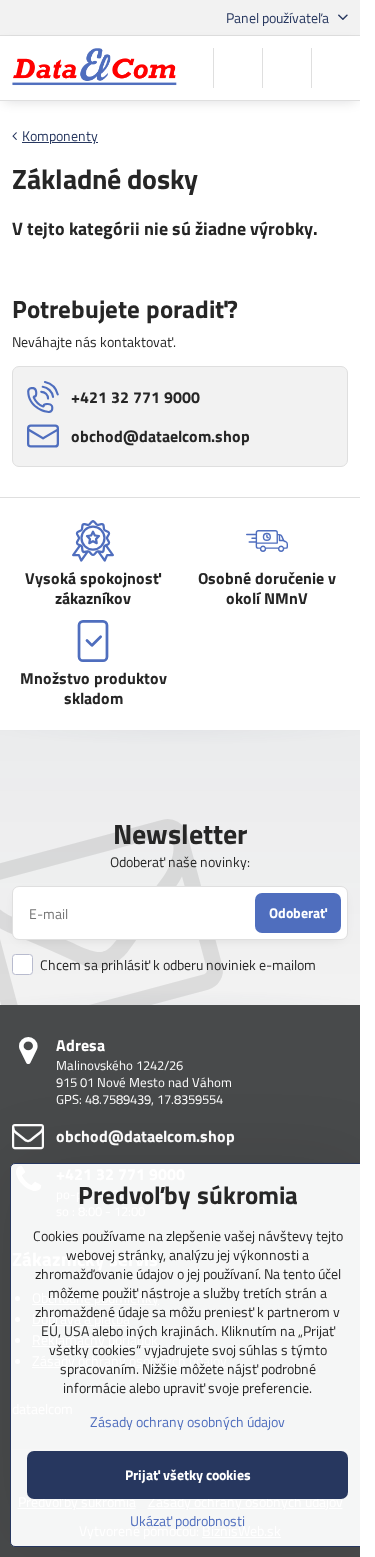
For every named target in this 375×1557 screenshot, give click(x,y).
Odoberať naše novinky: (180, 861)
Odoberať (298, 912)
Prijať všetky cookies (188, 1474)
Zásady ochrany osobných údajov (187, 1421)
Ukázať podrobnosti (187, 1520)
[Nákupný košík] (287, 68)
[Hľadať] (238, 68)
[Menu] (336, 68)
